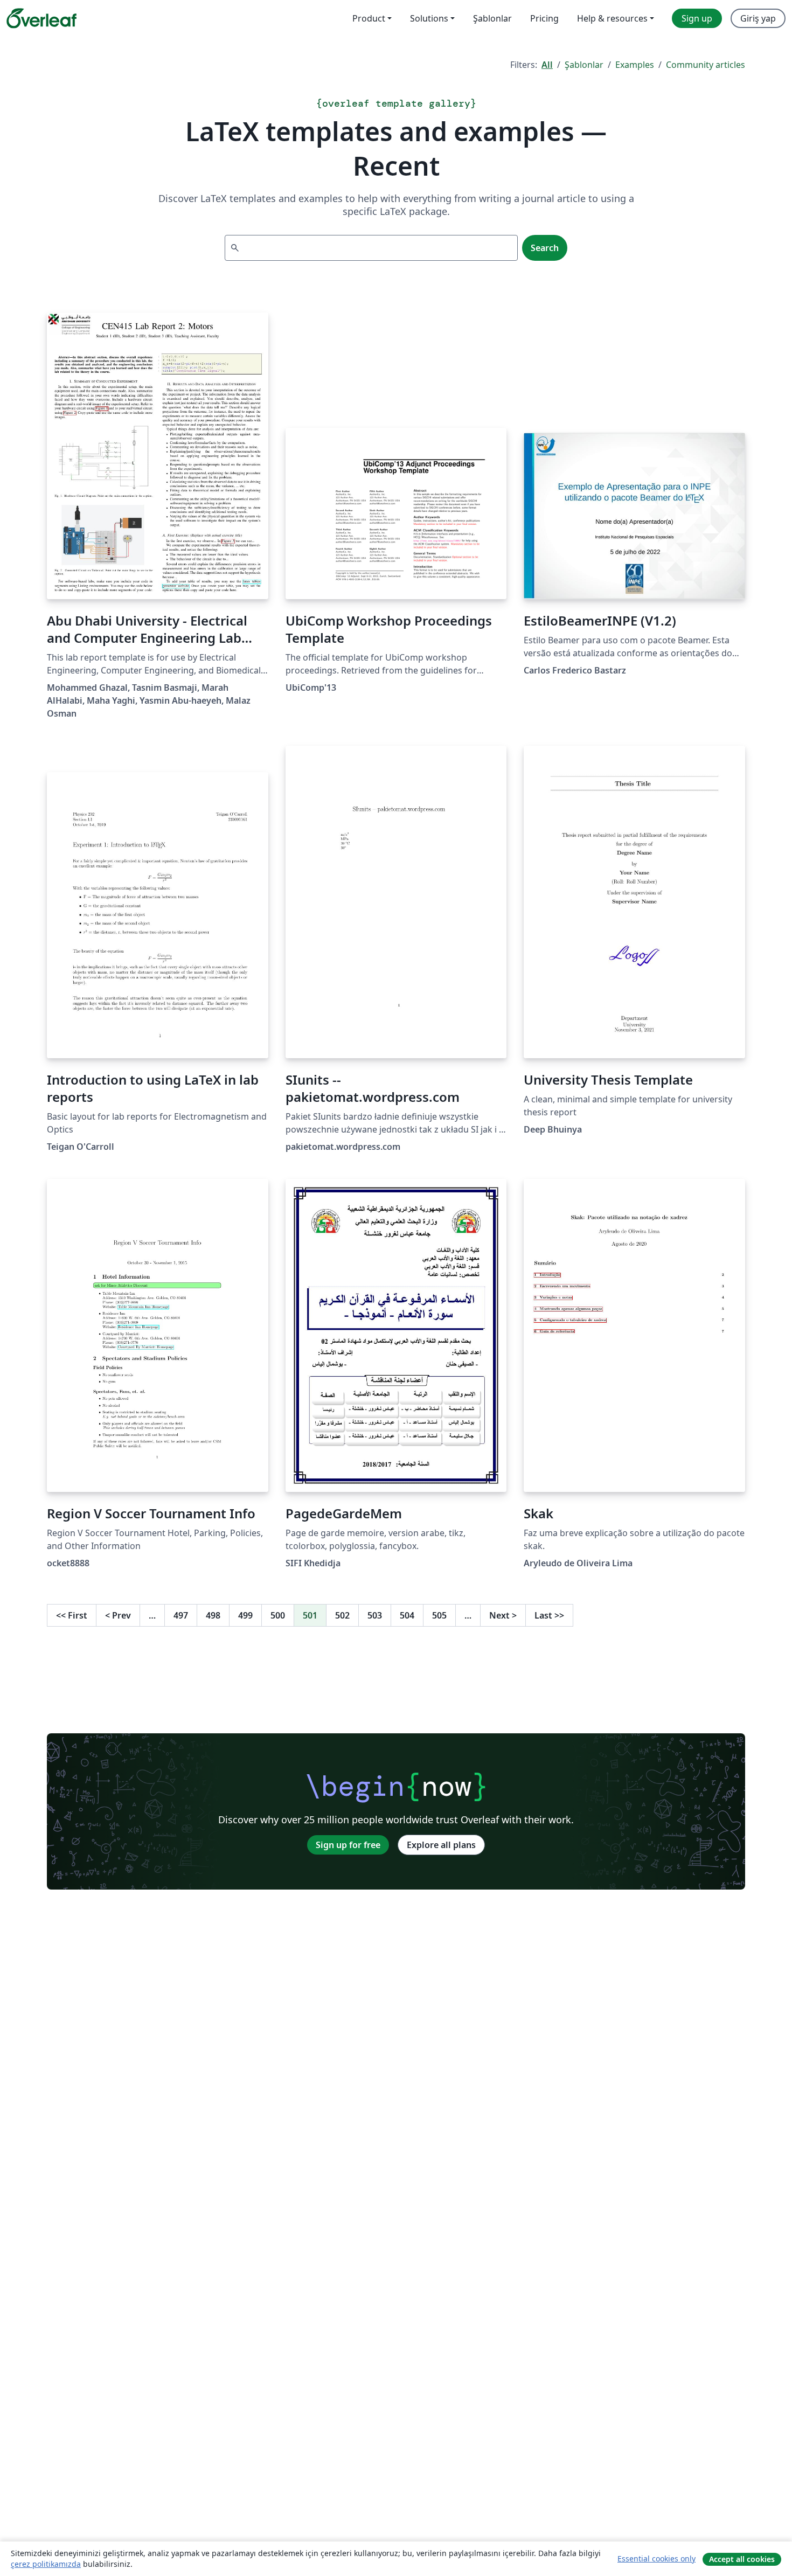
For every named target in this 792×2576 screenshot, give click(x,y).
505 (439, 1615)
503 (375, 1615)
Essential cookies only (656, 2558)
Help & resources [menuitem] (612, 18)
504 (407, 1615)
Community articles (706, 65)
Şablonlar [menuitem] (492, 18)
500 (278, 1615)
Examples (635, 65)
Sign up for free (348, 1845)
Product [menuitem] (369, 18)
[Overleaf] (41, 18)
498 (213, 1615)
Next (503, 1615)
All (547, 65)
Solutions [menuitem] (429, 18)
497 (181, 1615)
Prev (118, 1615)
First (72, 1615)
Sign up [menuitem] (697, 18)
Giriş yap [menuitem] (758, 18)
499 (245, 1615)
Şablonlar (584, 65)
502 (342, 1615)
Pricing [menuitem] (544, 18)
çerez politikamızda (46, 2564)
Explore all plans (441, 1845)
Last (549, 1615)
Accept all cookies (742, 2559)
